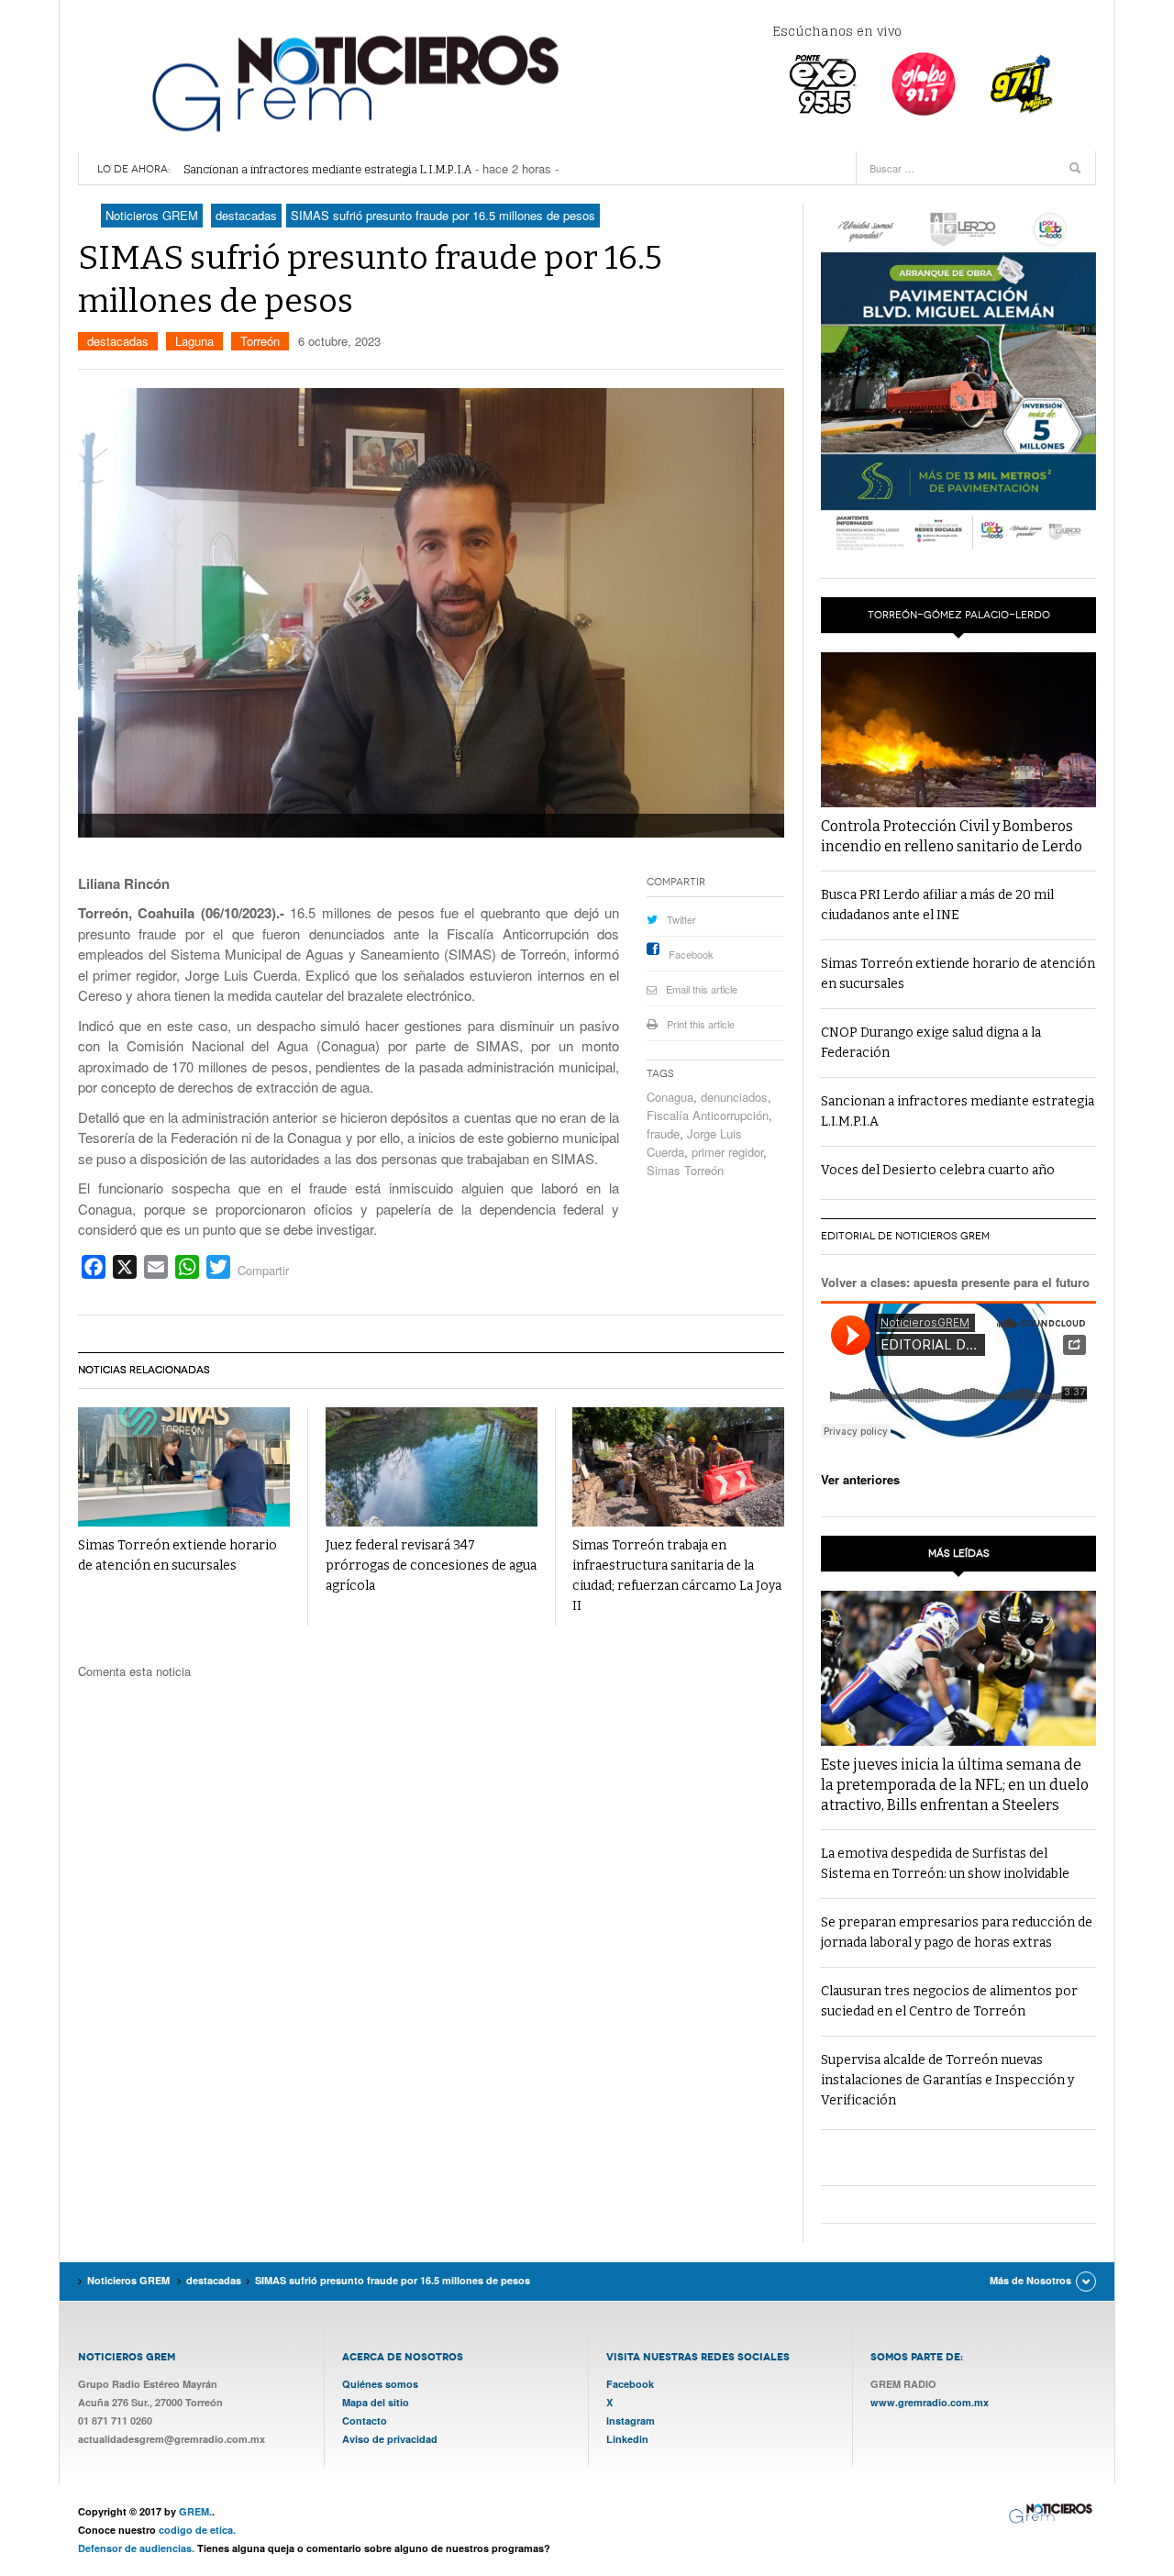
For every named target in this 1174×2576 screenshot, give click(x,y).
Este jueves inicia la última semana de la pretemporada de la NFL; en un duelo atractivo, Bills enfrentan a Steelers (955, 1785)
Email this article (702, 989)
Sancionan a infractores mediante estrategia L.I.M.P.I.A (327, 169)
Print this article (701, 1024)
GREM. (195, 2511)
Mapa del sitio (376, 2402)
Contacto (365, 2421)
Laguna (194, 341)
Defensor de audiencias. (136, 2548)
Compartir (263, 1270)
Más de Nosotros (1030, 2280)
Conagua (670, 1097)
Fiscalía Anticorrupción (708, 1115)
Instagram (631, 2421)
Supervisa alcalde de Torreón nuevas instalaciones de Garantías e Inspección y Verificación (947, 2080)
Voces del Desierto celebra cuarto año (938, 1170)
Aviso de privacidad (390, 2439)
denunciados (734, 1097)
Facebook (691, 954)
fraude (663, 1133)
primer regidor (727, 1152)
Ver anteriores (860, 1479)
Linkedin (627, 2439)
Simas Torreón (685, 1170)
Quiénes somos (380, 2384)
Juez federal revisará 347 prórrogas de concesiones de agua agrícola (431, 1566)
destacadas (118, 341)
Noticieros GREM (353, 83)
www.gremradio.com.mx (930, 2402)
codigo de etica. (197, 2530)
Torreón (260, 341)
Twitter (681, 919)
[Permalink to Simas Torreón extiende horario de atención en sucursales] (184, 1467)
